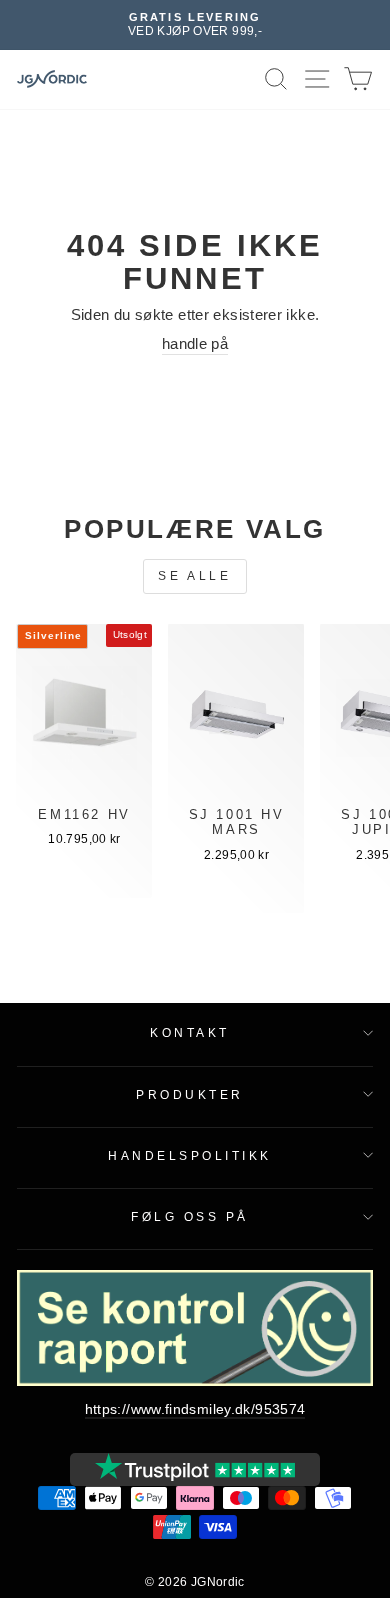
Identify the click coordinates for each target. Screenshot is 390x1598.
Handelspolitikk (190, 1155)
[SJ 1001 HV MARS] (236, 718)
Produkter (190, 1094)
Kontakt (190, 1032)
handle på (195, 344)
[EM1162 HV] (84, 718)
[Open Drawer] (317, 79)
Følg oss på (190, 1216)
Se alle (194, 576)
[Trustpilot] (195, 1469)
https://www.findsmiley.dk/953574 (195, 1409)
